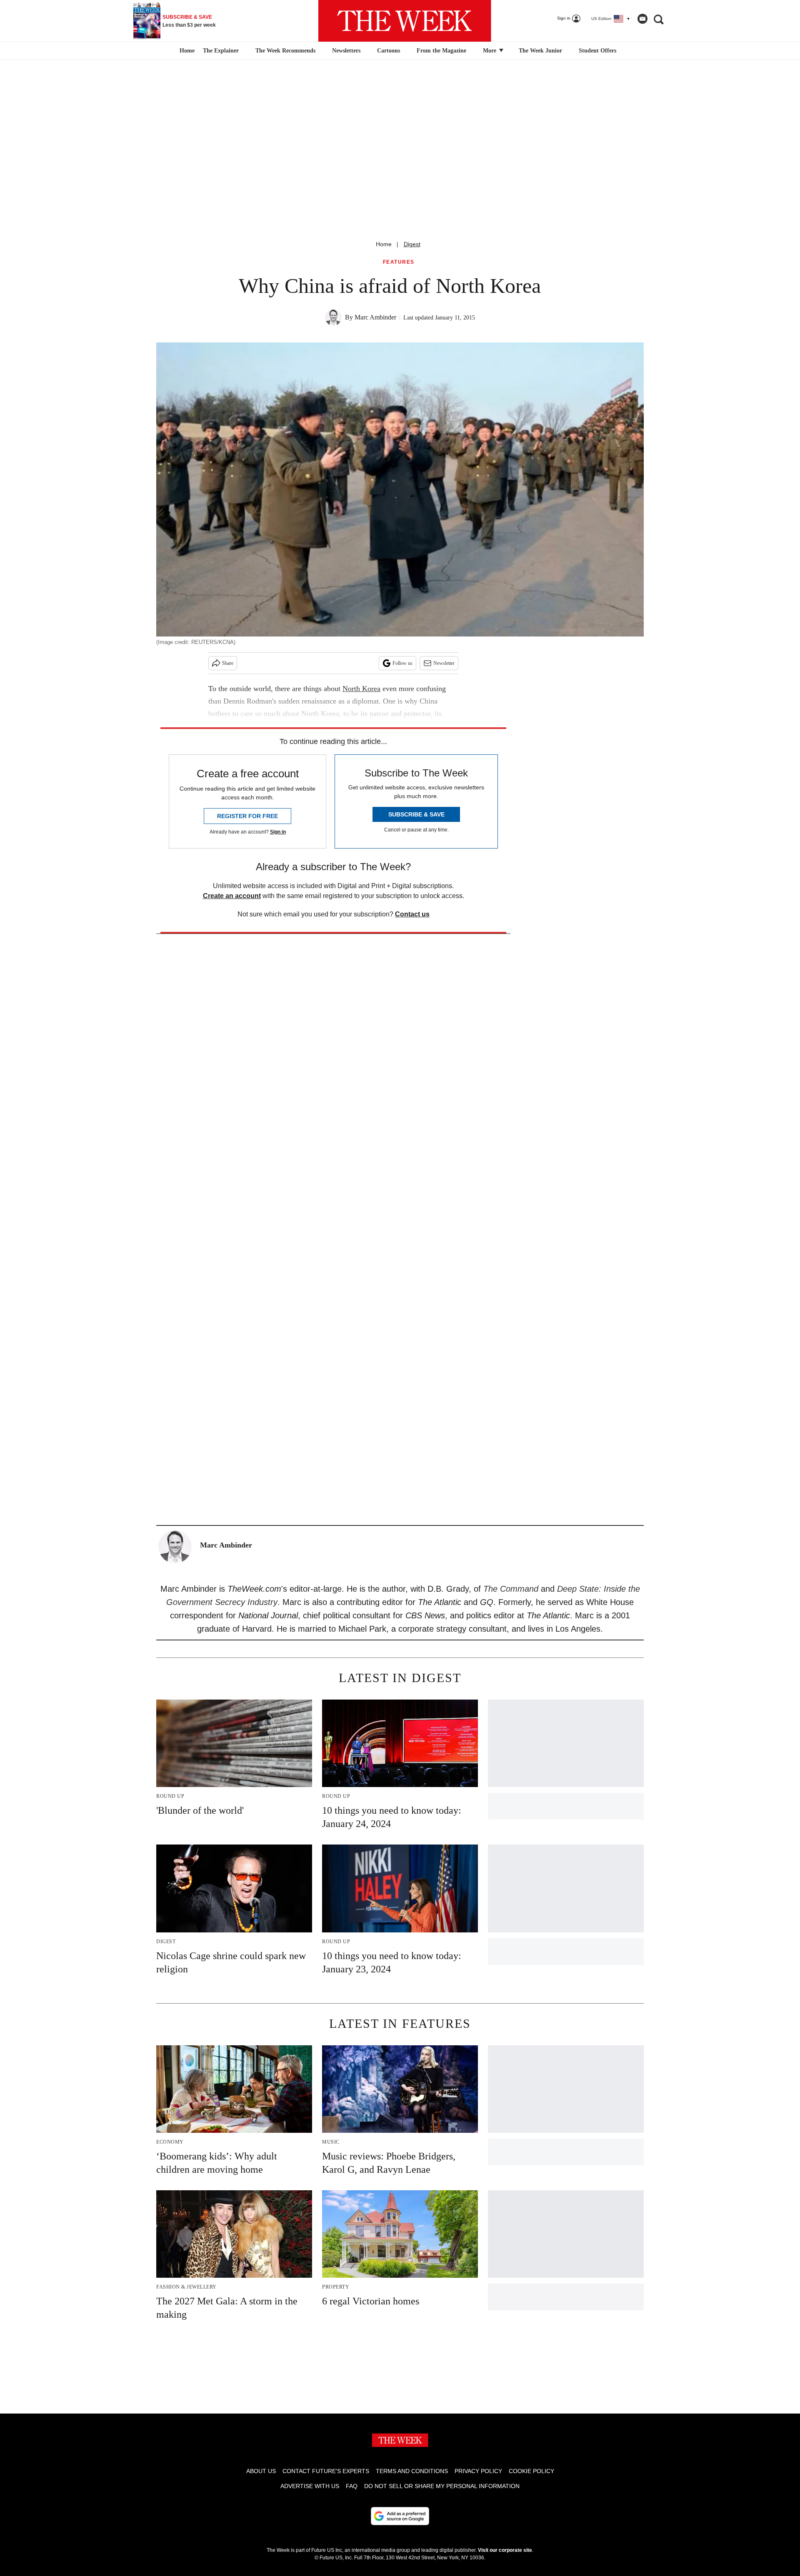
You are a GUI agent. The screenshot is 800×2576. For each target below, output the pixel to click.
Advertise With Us (310, 2486)
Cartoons (389, 51)
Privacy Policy (478, 2471)
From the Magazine (441, 51)
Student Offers (597, 51)
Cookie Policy (531, 2471)
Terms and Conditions (412, 2471)
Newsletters (346, 51)
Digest (412, 244)
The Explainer (221, 51)
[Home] (186, 51)
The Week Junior (540, 51)
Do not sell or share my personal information (442, 2486)
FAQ (352, 2486)
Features (399, 262)
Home (384, 244)
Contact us (412, 914)
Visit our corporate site (505, 2550)
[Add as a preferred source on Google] (400, 2516)
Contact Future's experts (326, 2471)
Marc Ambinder (375, 317)
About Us (261, 2471)
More (490, 51)
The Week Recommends (285, 51)
